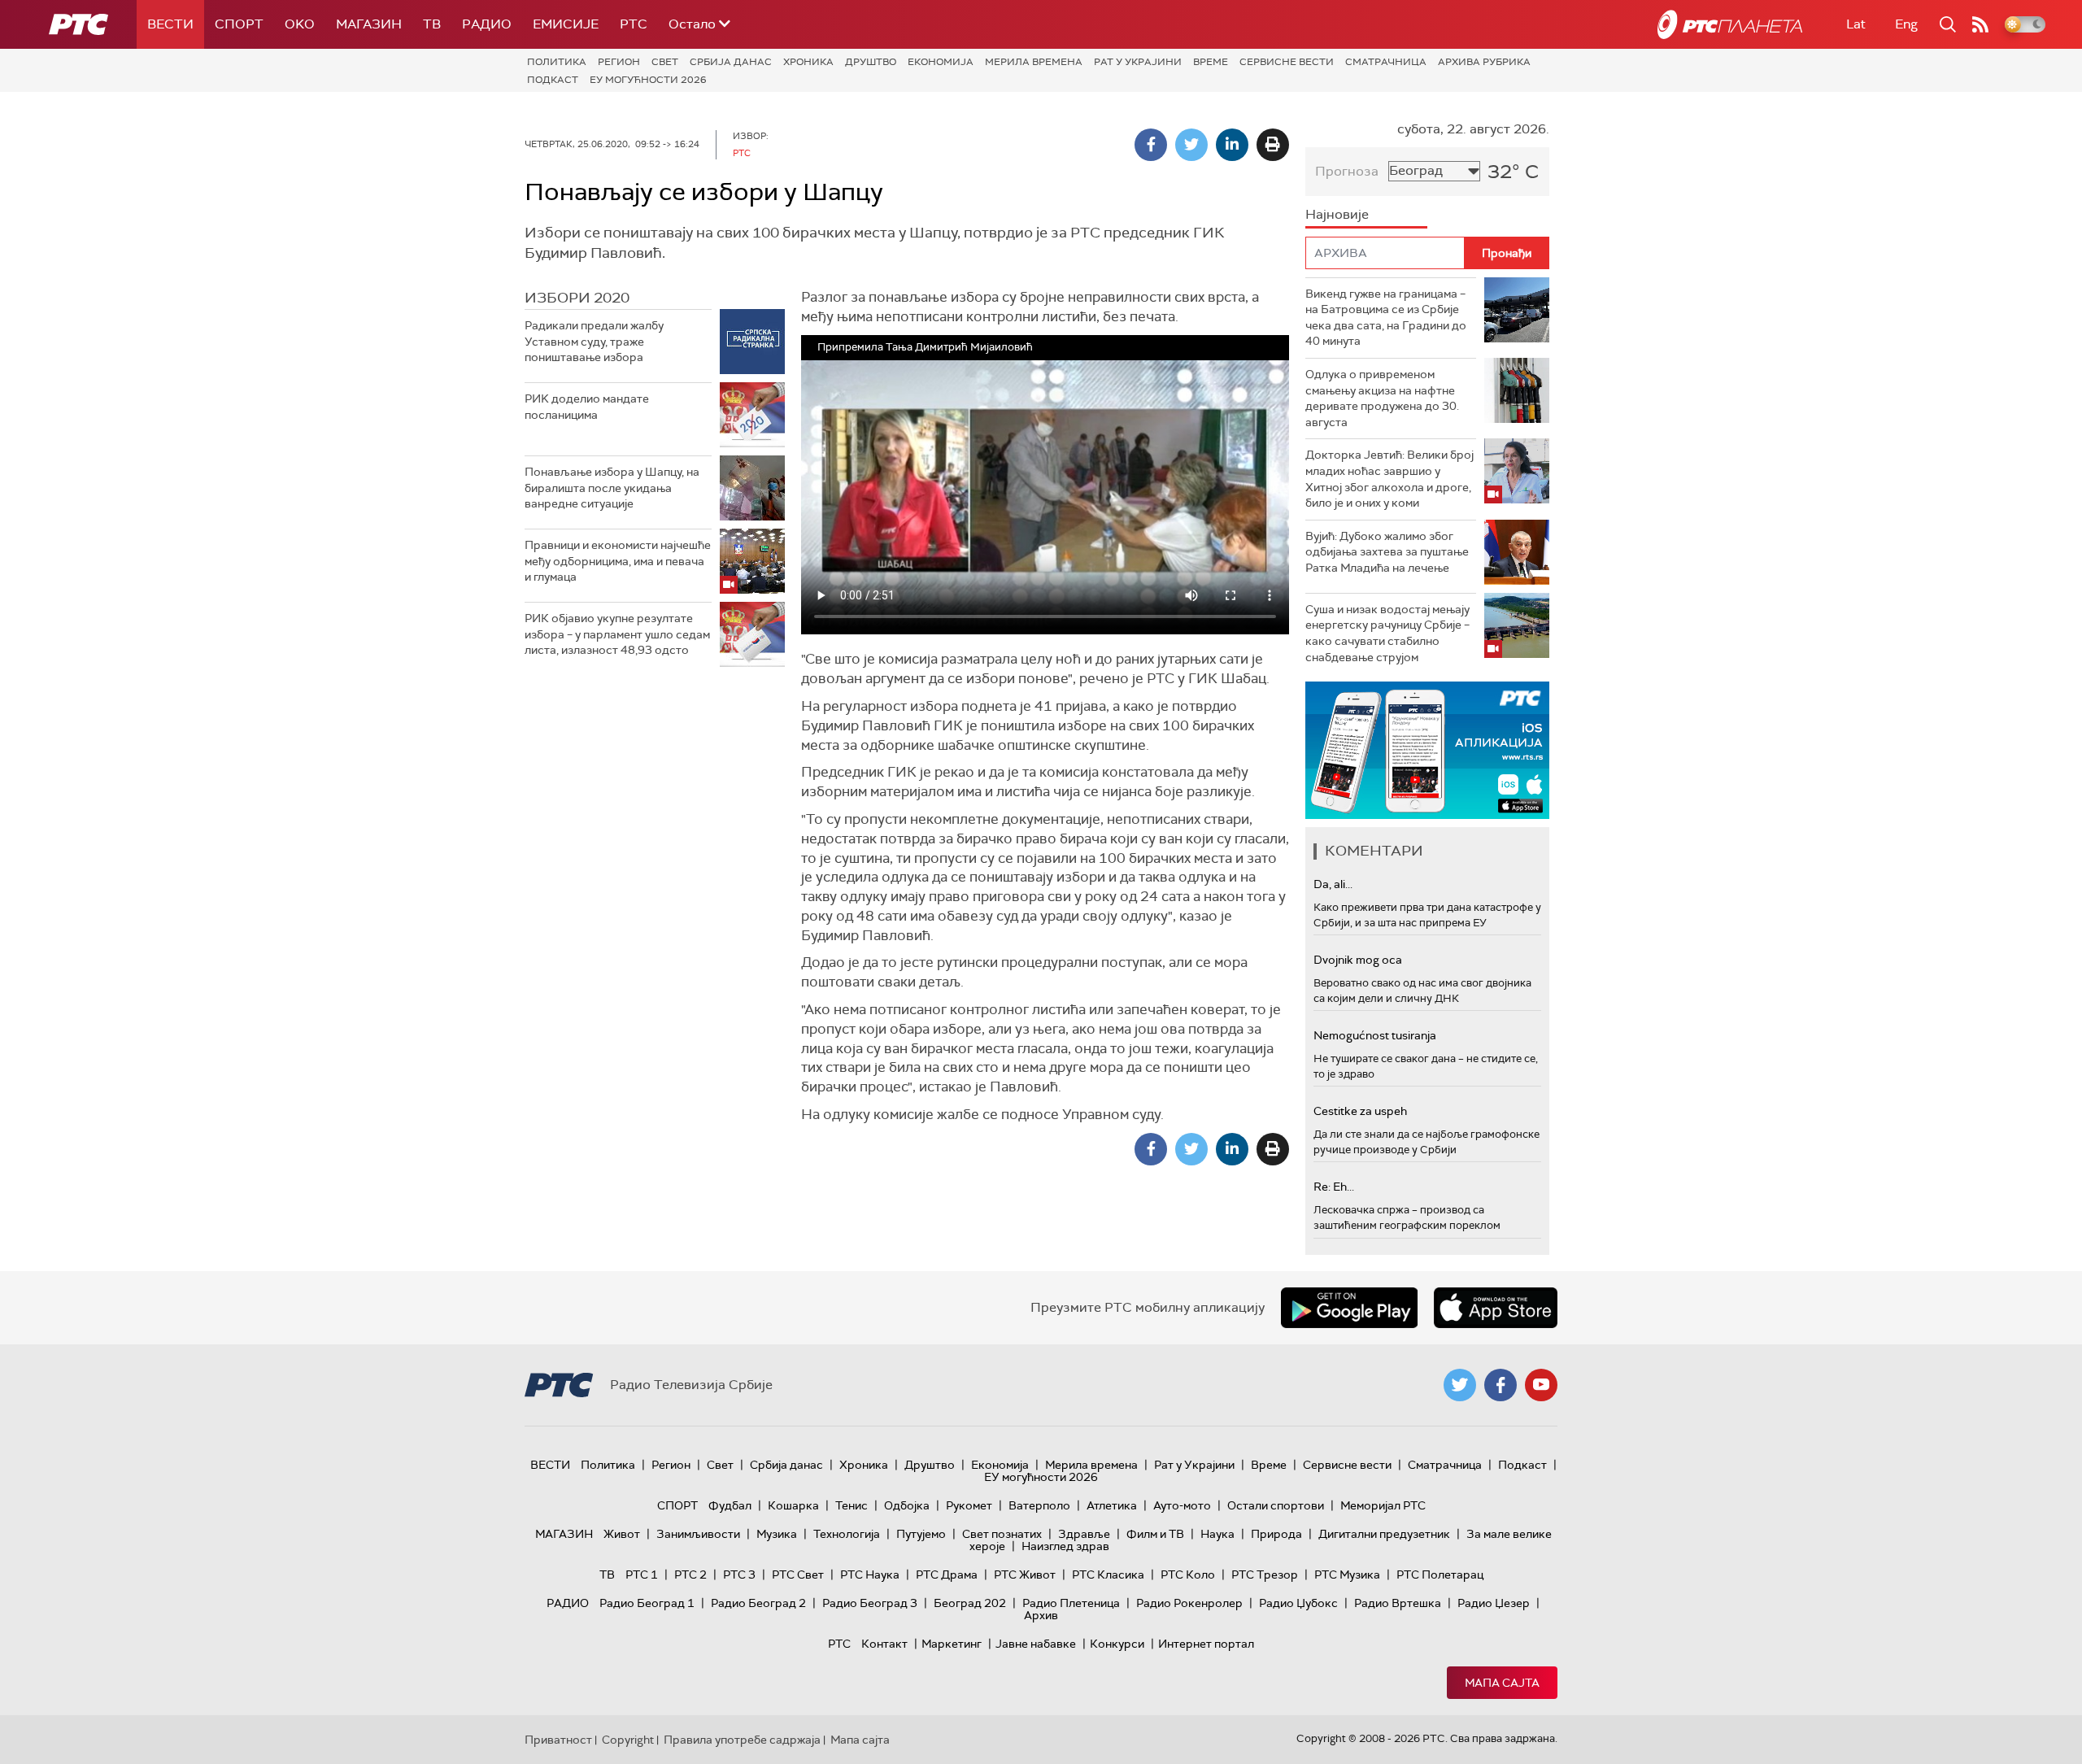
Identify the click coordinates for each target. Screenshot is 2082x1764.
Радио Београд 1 (647, 1603)
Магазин (369, 24)
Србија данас (731, 62)
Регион (619, 62)
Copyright (628, 1740)
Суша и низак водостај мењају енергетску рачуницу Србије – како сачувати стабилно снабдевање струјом (1387, 633)
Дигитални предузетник (1384, 1534)
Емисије (566, 24)
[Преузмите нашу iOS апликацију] (1496, 1308)
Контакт (884, 1644)
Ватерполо (1039, 1505)
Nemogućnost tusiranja (1375, 1035)
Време (1211, 62)
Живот (622, 1534)
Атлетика (1112, 1505)
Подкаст (553, 80)
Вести (170, 24)
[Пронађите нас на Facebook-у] (1501, 1385)
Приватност (558, 1740)
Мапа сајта (1502, 1683)
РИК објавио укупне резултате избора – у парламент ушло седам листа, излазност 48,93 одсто (617, 634)
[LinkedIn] (1232, 145)
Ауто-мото (1182, 1505)
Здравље (1084, 1534)
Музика (777, 1534)
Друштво (871, 62)
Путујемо (921, 1534)
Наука (1217, 1534)
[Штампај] (1273, 145)
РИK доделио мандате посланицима (587, 407)
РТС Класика (1108, 1575)
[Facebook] (1151, 145)
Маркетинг (952, 1644)
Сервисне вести (1287, 62)
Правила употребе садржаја (742, 1740)
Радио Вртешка (1398, 1603)
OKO (300, 24)
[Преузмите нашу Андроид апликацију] (1349, 1308)
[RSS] (1980, 24)
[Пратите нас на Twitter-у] (1460, 1385)
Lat (1856, 24)
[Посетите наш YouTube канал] (1541, 1385)
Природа (1276, 1534)
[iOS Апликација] (1427, 750)
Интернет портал (1206, 1644)
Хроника (808, 62)
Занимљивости (698, 1534)
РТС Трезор (1265, 1575)
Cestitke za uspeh (1360, 1111)
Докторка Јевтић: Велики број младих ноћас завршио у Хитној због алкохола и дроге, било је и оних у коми (1389, 479)
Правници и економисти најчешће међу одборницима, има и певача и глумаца (618, 561)
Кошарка (793, 1505)
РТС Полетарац (1440, 1575)
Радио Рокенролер (1189, 1603)
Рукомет (969, 1505)
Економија (941, 62)
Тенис (852, 1505)
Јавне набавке (1036, 1644)
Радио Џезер (1494, 1603)
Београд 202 (970, 1603)
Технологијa (847, 1534)
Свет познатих (1002, 1534)
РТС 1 (642, 1575)
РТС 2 (690, 1575)
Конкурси (1117, 1644)
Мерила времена (1034, 62)
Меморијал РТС (1383, 1505)
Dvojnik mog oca (1358, 960)
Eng (1906, 24)
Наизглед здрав (1065, 1546)
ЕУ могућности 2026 (648, 80)
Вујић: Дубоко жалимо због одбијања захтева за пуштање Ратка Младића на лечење (1387, 552)
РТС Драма (947, 1575)
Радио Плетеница (1071, 1603)
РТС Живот (1025, 1575)
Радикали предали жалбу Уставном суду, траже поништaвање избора (594, 341)
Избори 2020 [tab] (577, 298)
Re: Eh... (1334, 1187)
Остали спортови (1276, 1505)
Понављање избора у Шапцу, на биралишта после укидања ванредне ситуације (612, 488)
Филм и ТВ (1155, 1534)
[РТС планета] (1730, 24)
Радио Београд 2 (758, 1603)
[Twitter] (1191, 145)
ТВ (432, 24)
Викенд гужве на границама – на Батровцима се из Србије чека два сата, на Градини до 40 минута (1386, 318)
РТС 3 (739, 1575)
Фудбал (730, 1505)
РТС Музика (1347, 1575)
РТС (634, 24)
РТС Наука (870, 1575)
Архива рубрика (1484, 62)
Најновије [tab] (1337, 214)
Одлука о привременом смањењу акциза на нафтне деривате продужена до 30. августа (1382, 398)
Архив (1041, 1615)
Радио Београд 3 (870, 1603)
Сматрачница (1386, 62)
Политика (557, 62)
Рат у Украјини (1138, 62)
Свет (665, 62)
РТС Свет (798, 1575)
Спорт (239, 24)
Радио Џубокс (1298, 1603)
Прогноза (1347, 171)
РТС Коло (1188, 1575)
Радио (487, 24)
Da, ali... (1333, 884)
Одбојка (907, 1505)
